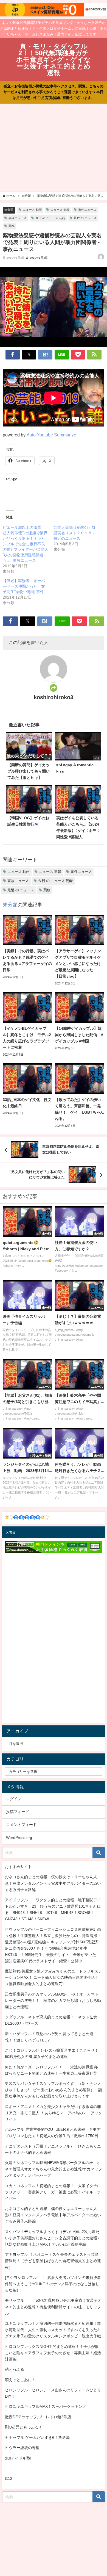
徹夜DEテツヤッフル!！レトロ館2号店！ (40, 2417)
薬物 (12, 226)
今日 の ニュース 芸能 (50, 218)
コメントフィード (21, 1825)
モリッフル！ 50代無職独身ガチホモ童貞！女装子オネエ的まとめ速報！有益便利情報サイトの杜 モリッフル (53, 2307)
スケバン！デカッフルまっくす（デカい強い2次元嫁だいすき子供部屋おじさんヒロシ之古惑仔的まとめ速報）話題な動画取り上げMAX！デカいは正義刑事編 (53, 2238)
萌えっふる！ (16, 2369)
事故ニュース (18, 218)
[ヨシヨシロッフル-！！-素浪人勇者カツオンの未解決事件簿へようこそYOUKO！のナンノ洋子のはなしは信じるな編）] (53, 2284)
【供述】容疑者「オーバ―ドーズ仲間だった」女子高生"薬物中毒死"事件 (24, 586)
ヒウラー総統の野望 (22, 2448)
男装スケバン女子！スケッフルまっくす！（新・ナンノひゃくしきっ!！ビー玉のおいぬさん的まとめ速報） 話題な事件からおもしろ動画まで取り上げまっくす (54, 2090)
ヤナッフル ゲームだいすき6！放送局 (37, 2437)
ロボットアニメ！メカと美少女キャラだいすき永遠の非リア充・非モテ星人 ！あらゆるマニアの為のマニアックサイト (54, 2113)
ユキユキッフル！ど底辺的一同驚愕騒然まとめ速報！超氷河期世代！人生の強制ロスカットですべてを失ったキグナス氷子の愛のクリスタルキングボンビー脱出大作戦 (53, 2330)
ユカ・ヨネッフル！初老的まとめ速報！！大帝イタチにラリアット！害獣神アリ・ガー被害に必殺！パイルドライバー (53, 2192)
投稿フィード (18, 1812)
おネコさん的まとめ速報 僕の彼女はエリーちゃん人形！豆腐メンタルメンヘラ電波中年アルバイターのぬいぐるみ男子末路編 (53, 1883)
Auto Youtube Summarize (51, 435)
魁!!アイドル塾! (18, 2458)
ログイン (14, 1799)
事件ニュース (87, 210)
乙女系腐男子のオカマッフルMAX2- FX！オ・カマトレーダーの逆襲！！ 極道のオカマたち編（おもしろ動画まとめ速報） (53, 2001)
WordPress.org (19, 1838)
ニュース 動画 (32, 210)
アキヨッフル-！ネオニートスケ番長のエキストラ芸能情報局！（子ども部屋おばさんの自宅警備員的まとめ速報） (53, 2261)
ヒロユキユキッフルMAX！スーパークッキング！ (47, 2406)
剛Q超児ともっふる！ (24, 2427)
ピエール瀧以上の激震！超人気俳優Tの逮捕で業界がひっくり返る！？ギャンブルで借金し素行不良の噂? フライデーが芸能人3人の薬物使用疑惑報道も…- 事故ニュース (26, 544)
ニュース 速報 (60, 210)
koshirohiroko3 (54, 697)
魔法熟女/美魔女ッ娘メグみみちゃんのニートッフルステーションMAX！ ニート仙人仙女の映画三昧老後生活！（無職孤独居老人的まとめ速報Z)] (54, 1977)
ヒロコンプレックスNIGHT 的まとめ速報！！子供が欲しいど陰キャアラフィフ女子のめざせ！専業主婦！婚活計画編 (53, 2353)
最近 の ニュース (85, 218)
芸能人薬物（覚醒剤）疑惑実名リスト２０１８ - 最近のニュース (75, 533)
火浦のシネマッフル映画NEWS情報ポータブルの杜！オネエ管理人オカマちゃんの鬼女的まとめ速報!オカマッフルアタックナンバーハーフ (54, 2169)
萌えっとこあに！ (20, 2380)
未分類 (9, 210)
